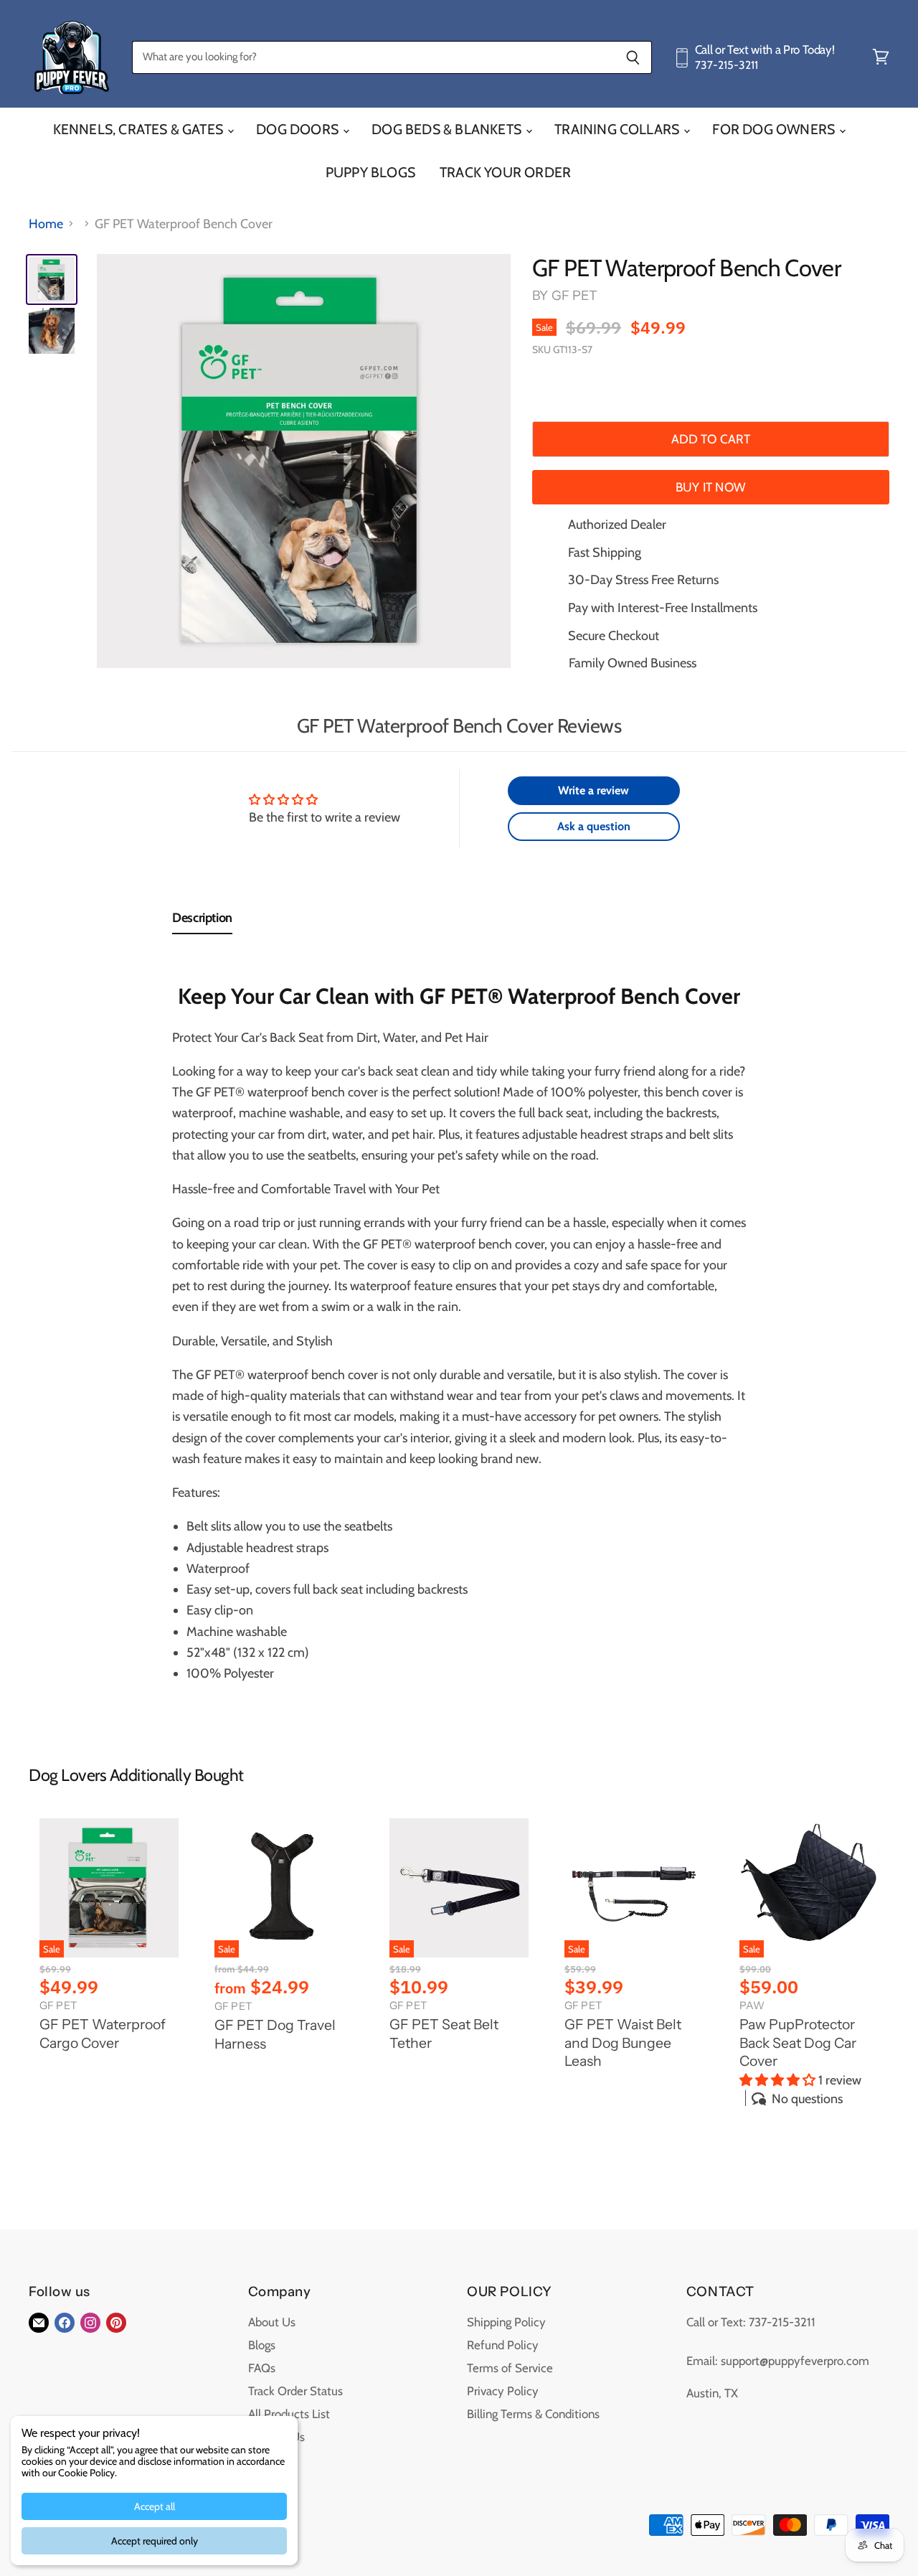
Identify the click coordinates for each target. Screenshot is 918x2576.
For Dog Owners (775, 129)
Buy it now (711, 487)
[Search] (633, 57)
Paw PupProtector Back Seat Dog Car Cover (798, 2043)
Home (46, 224)
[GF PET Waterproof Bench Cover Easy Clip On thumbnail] (52, 331)
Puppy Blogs (370, 172)
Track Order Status (295, 2391)
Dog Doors (299, 129)
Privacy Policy (503, 2391)
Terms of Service (510, 2368)
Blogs (262, 2345)
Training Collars (618, 129)
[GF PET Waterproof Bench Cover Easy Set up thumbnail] (52, 279)
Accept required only (155, 2541)
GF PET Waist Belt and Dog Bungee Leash (623, 2043)
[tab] (202, 921)
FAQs (262, 2368)
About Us (272, 2322)
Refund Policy (503, 2345)
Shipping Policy (506, 2322)
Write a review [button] (593, 790)
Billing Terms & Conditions (533, 2414)
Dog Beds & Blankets (448, 129)
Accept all (155, 2506)
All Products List (289, 2414)
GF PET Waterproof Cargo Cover (103, 2034)
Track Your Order (505, 172)
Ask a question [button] (594, 826)
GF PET (575, 296)
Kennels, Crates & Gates (140, 129)
